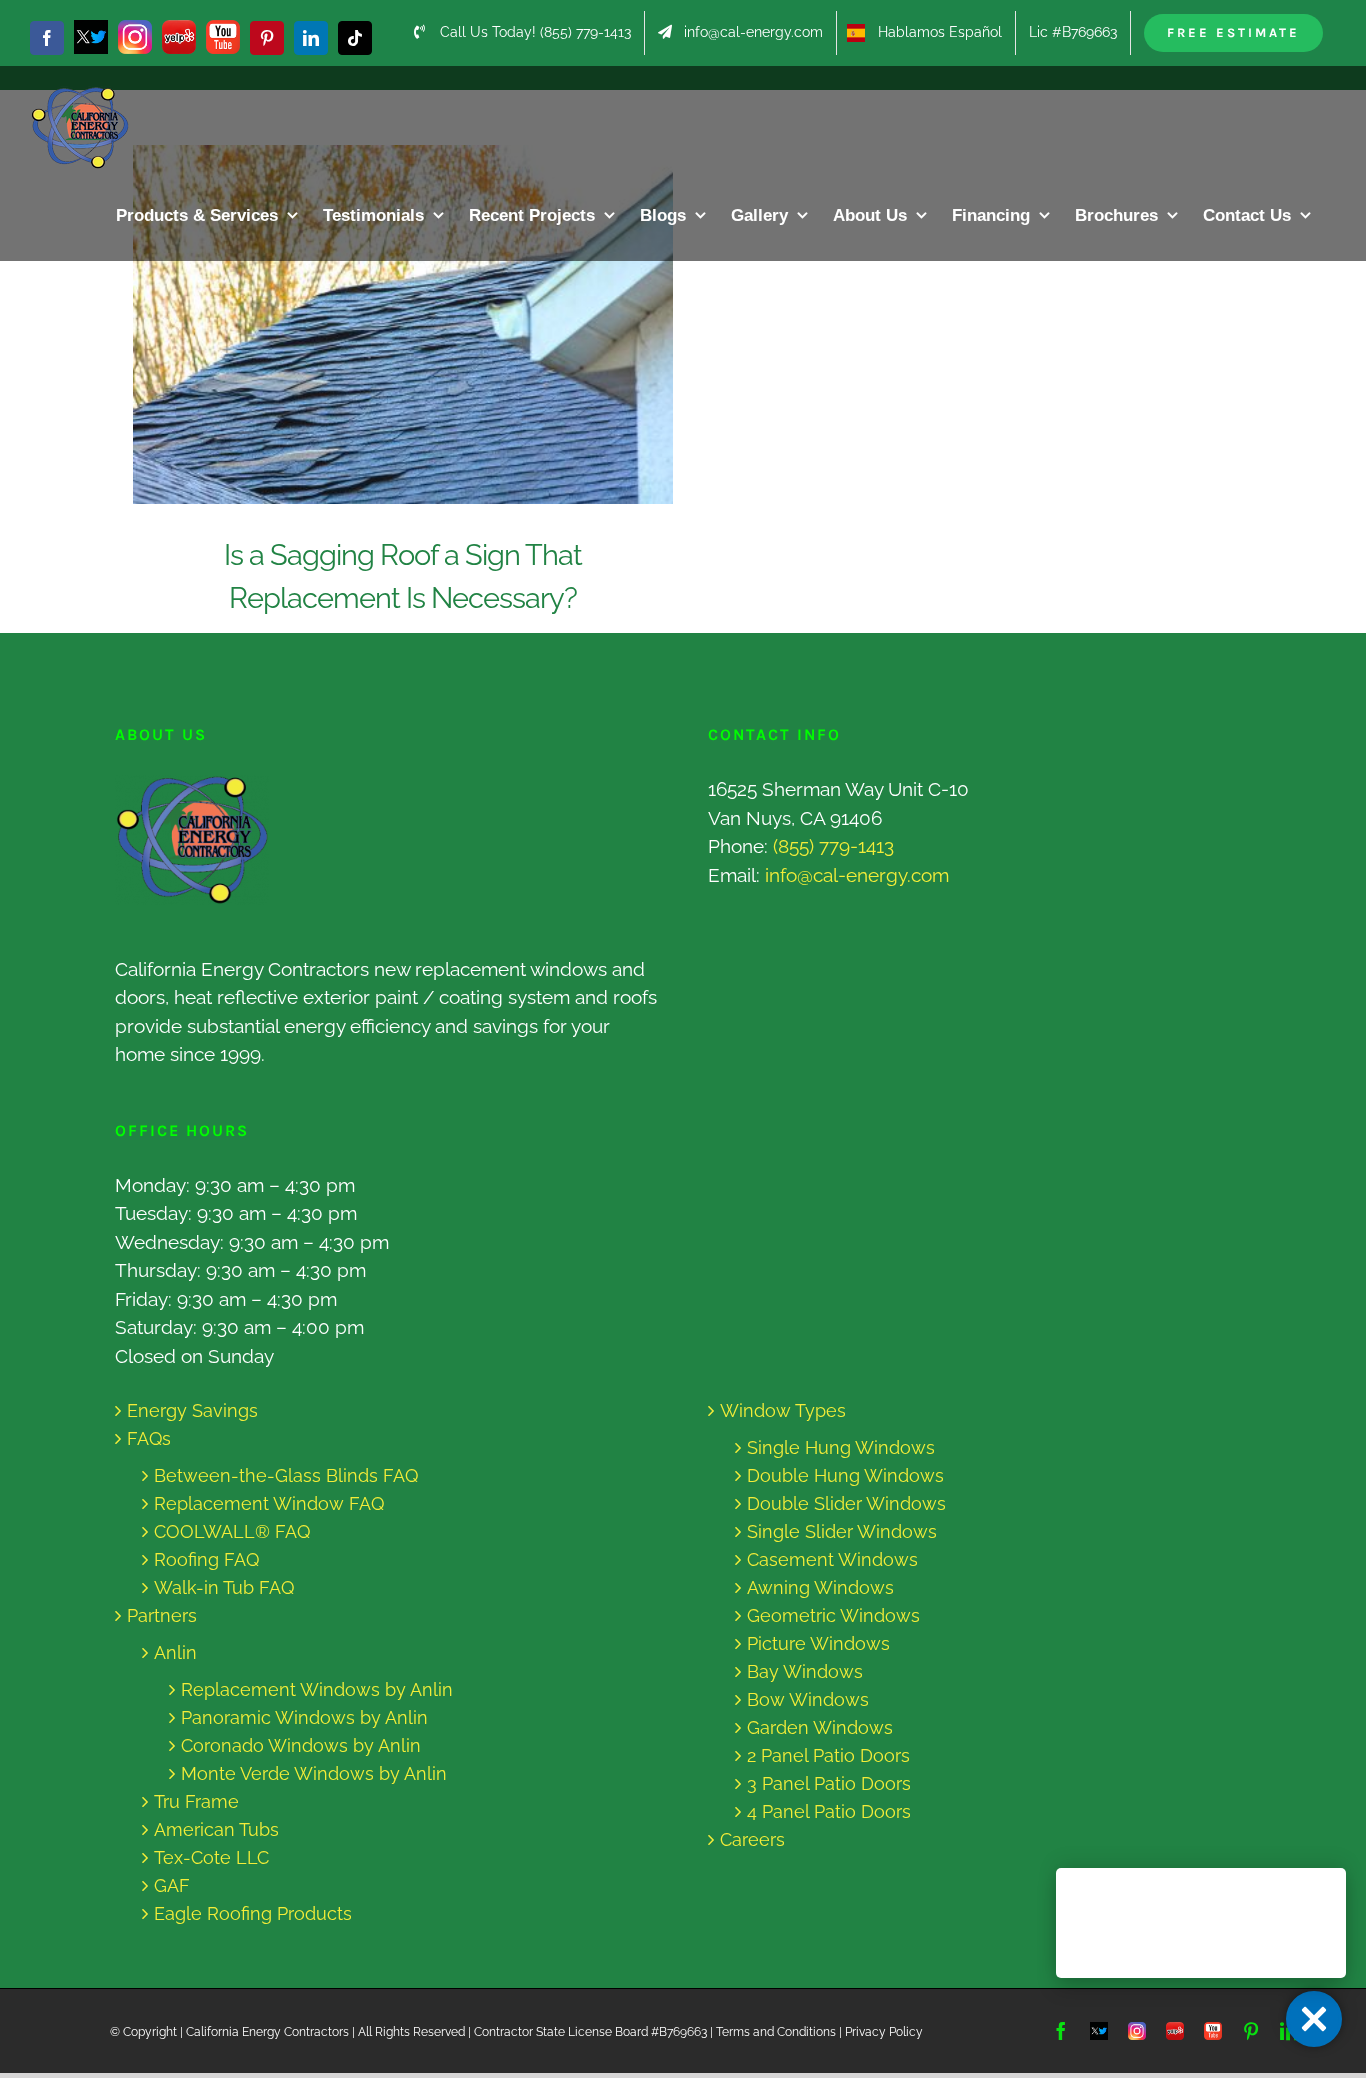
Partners (162, 1615)
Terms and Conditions (776, 2032)
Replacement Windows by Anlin (317, 1689)
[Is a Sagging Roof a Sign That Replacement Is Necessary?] (403, 324)
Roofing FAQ (206, 1559)
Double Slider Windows (846, 1503)
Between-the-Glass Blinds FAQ (286, 1475)
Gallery (422, 324)
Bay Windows (805, 1671)
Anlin (175, 1652)
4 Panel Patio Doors (829, 1811)
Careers (752, 1839)
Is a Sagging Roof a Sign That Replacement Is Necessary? (384, 324)
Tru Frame (196, 1801)
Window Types (783, 1410)
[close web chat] (1314, 2019)
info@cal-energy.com (857, 875)
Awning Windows (820, 1587)
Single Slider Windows (842, 1531)
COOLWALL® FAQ (232, 1531)
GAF (172, 1885)
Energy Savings (192, 1410)
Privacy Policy (884, 2032)
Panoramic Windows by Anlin (304, 1717)
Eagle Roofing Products (253, 1913)
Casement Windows (832, 1559)
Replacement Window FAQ (269, 1503)
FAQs (149, 1438)
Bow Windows (808, 1699)
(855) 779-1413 (833, 846)
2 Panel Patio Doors (828, 1755)
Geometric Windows (833, 1615)
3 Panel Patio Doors (829, 1783)
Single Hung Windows (841, 1447)
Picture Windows (818, 1643)
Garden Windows (820, 1727)
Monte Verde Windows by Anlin (314, 1773)
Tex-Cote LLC (211, 1857)
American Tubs (216, 1829)
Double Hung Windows (845, 1475)
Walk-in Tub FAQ (224, 1587)
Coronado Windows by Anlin (301, 1745)
